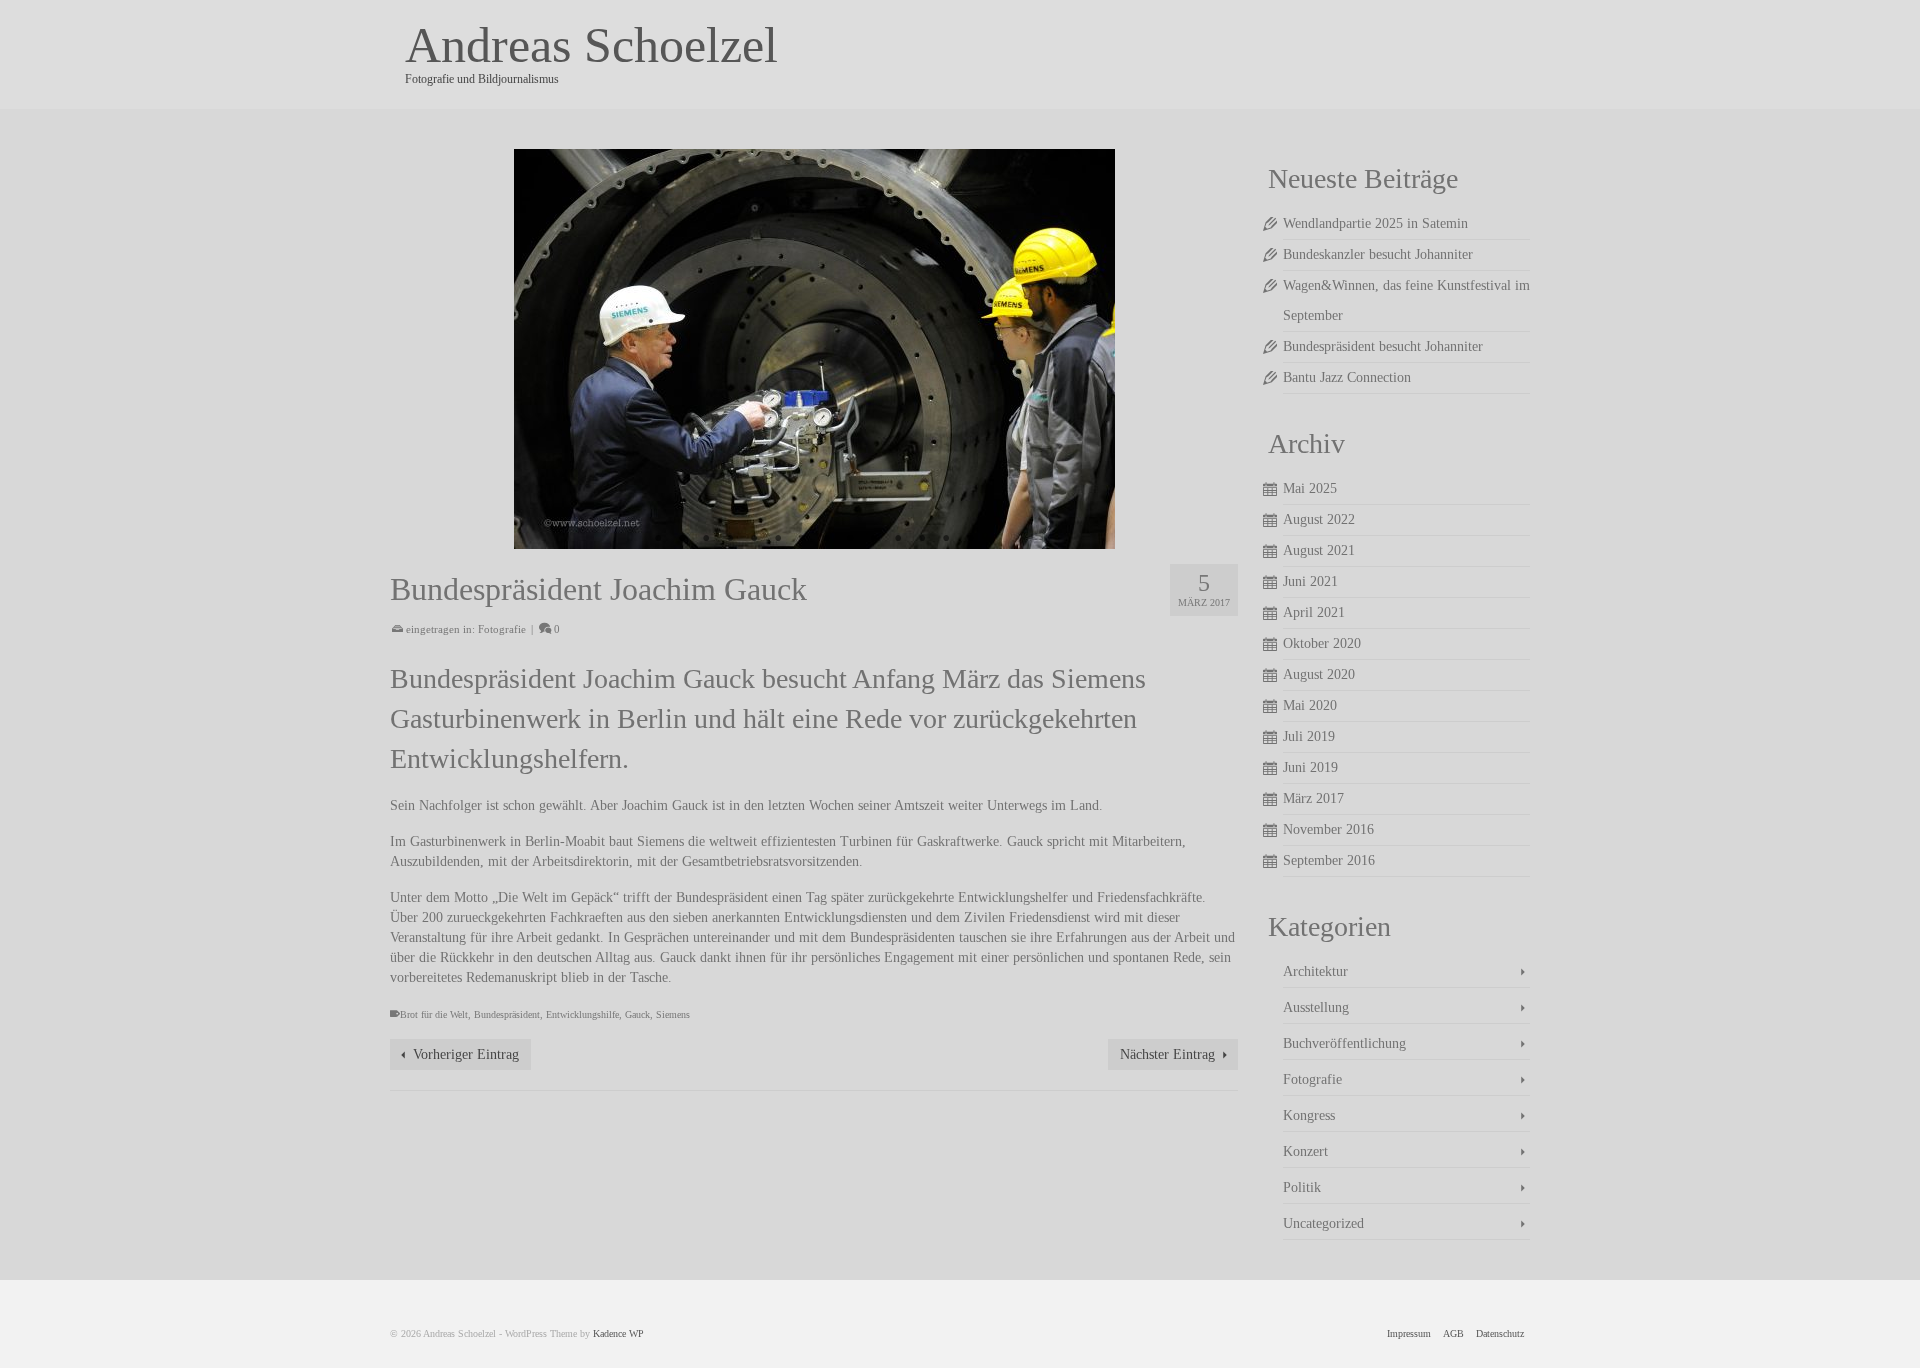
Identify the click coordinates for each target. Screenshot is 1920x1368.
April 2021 (1314, 612)
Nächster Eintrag (1167, 1054)
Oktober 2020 (1322, 643)
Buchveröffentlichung (1344, 1043)
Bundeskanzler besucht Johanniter (1378, 254)
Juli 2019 (1309, 736)
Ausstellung (1316, 1007)
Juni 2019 (1310, 767)
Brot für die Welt (434, 1014)
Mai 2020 (1310, 705)
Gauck (637, 1014)
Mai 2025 (1310, 488)
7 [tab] (802, 539)
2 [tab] (682, 539)
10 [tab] (874, 539)
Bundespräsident (507, 1014)
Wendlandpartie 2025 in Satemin (1375, 223)
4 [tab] (730, 539)
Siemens (673, 1014)
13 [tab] (946, 539)
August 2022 (1319, 519)
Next (1214, 349)
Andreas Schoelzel (591, 45)
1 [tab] (658, 539)
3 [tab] (706, 539)
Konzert (1305, 1151)
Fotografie (502, 629)
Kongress (1309, 1115)
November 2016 (1328, 829)
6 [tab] (778, 539)
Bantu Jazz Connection (1347, 377)
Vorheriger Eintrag (466, 1054)
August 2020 (1319, 674)
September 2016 (1329, 860)
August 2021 (1319, 550)
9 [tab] (850, 539)
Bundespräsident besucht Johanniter (1383, 346)
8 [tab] (826, 539)
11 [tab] (898, 539)
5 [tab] (754, 539)
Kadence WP (618, 1333)
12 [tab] (922, 539)
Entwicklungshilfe (582, 1014)
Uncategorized (1323, 1223)
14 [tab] (970, 539)
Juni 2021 (1310, 581)
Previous (413, 349)
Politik (1302, 1187)
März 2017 (1313, 798)
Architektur (1315, 971)
